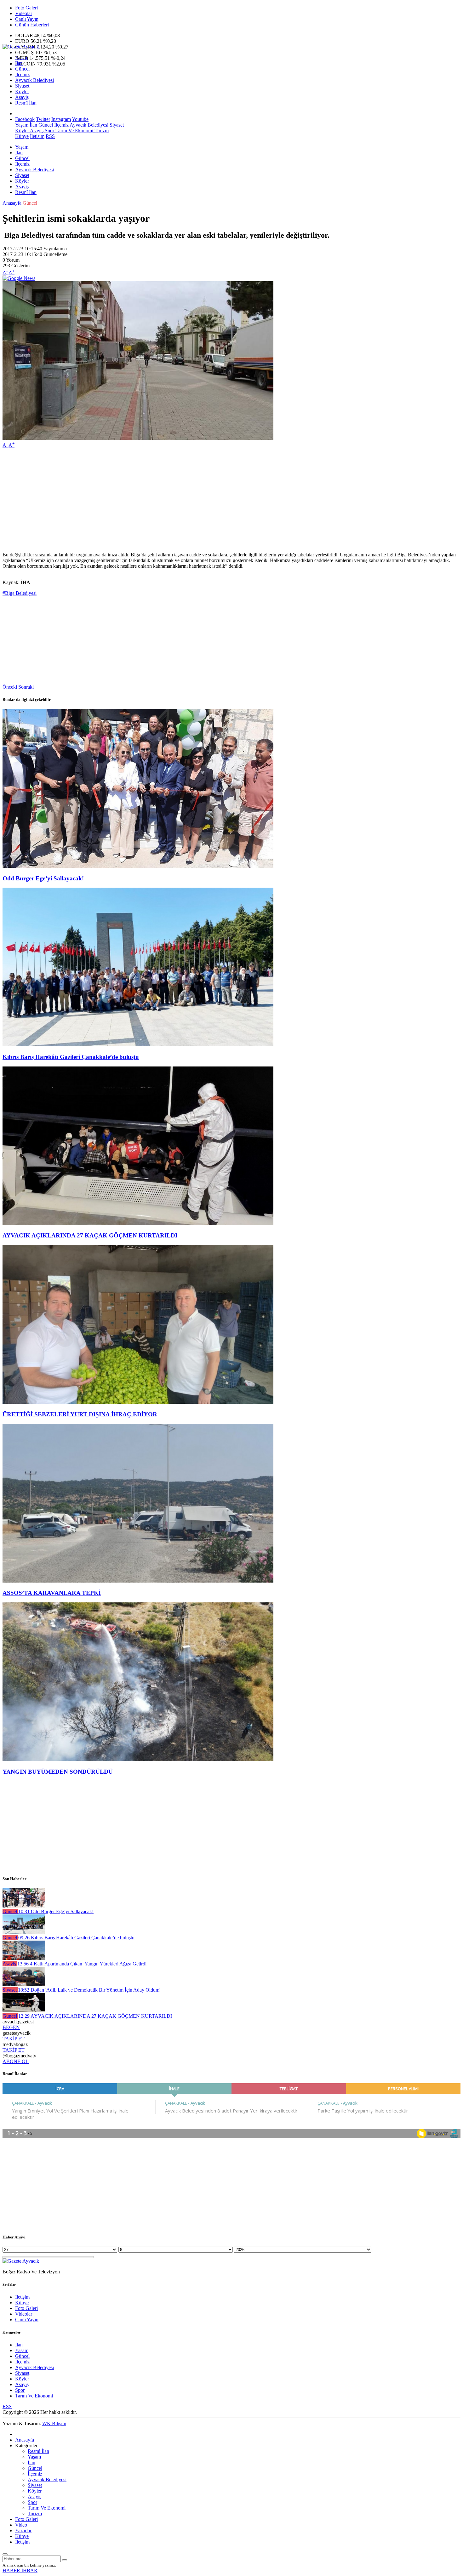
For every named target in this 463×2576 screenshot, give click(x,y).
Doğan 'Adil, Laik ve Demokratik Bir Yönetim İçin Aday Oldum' (89, 1990)
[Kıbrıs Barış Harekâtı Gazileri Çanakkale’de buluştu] (138, 1045)
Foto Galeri (26, 8)
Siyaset (22, 86)
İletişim (37, 136)
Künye (22, 136)
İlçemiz (22, 74)
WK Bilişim (54, 2423)
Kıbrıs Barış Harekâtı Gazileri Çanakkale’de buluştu (71, 1057)
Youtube (80, 119)
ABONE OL (16, 2061)
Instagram (61, 119)
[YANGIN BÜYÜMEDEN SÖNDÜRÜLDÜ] (138, 1759)
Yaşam (22, 57)
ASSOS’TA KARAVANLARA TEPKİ (52, 1593)
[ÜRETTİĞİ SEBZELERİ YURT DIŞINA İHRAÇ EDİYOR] (138, 1402)
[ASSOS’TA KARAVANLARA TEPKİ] (138, 1581)
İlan (19, 63)
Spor (49, 131)
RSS (50, 136)
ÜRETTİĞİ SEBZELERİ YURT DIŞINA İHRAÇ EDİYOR (80, 1414)
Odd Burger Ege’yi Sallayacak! (43, 878)
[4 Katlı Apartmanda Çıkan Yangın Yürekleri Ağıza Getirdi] (24, 1958)
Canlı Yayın (27, 19)
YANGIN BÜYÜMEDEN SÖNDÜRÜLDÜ (58, 1772)
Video (21, 2525)
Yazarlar (23, 2531)
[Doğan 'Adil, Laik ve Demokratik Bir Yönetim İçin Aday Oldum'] (24, 1984)
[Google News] (19, 278)
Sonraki (26, 687)
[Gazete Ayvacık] (21, 47)
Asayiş (22, 97)
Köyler (22, 91)
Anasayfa (12, 203)
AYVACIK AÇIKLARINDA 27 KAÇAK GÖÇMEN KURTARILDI (90, 1235)
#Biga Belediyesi (20, 593)
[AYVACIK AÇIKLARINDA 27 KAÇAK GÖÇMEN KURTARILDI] (138, 1223)
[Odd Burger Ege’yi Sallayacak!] (138, 866)
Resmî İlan (26, 103)
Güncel (22, 69)
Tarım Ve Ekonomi (74, 131)
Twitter (43, 119)
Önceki (10, 687)
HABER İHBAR (20, 2570)
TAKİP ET (14, 2039)
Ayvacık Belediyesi (34, 80)
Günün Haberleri (32, 25)
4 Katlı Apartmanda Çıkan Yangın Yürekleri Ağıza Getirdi (83, 1964)
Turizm (101, 131)
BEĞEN (11, 2027)
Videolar (24, 13)
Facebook (25, 119)
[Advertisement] (191, 497)
